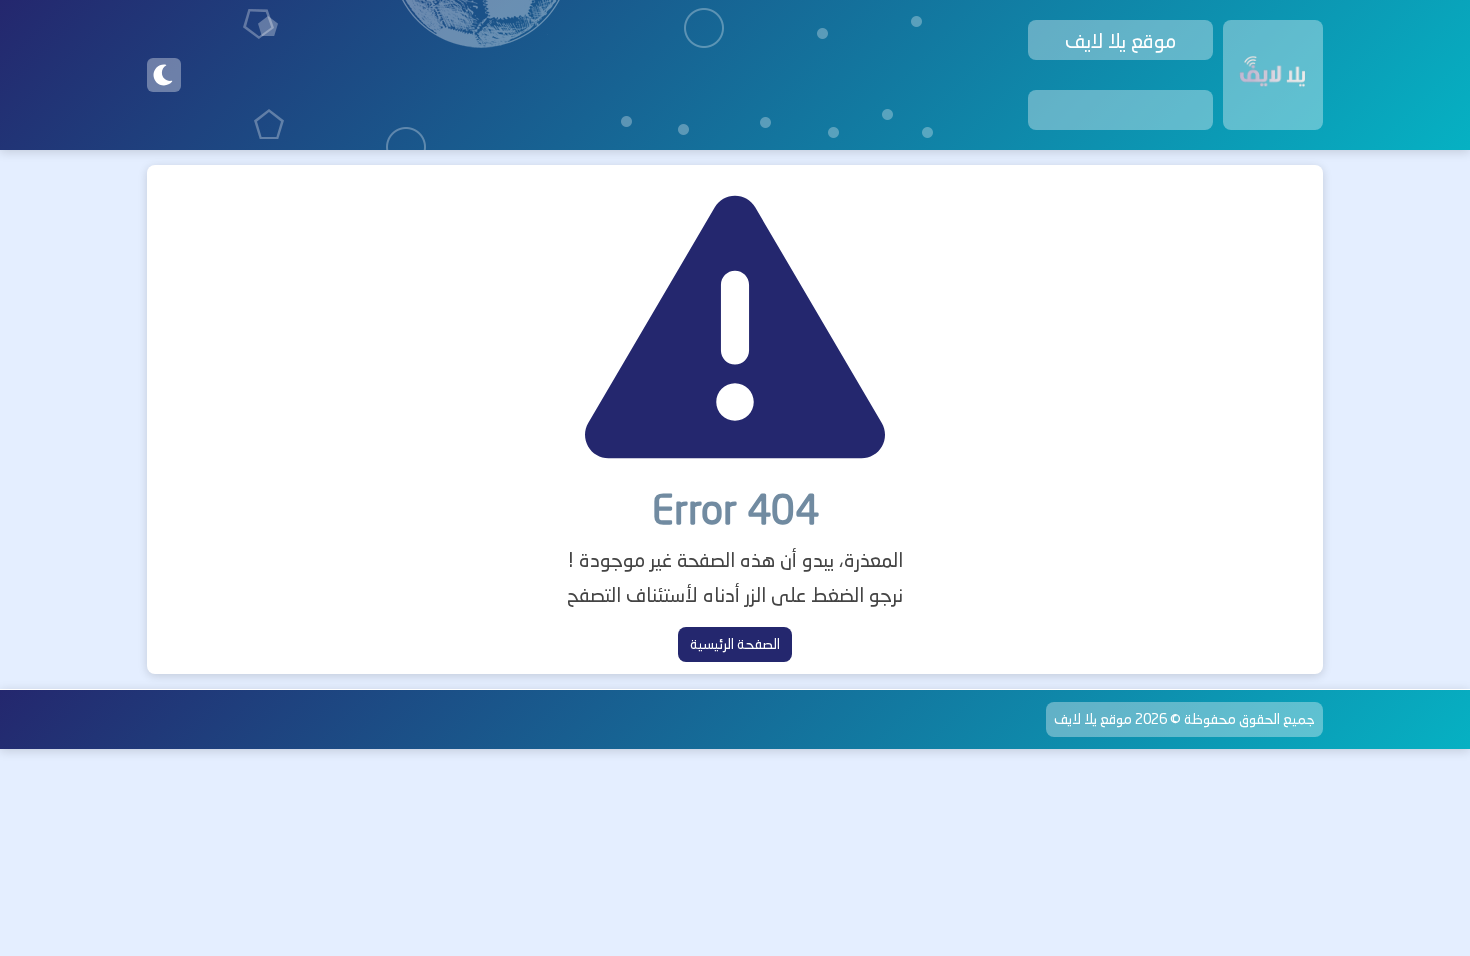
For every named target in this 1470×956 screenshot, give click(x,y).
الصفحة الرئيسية (735, 644)
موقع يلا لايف (1093, 719)
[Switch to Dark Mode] (164, 75)
